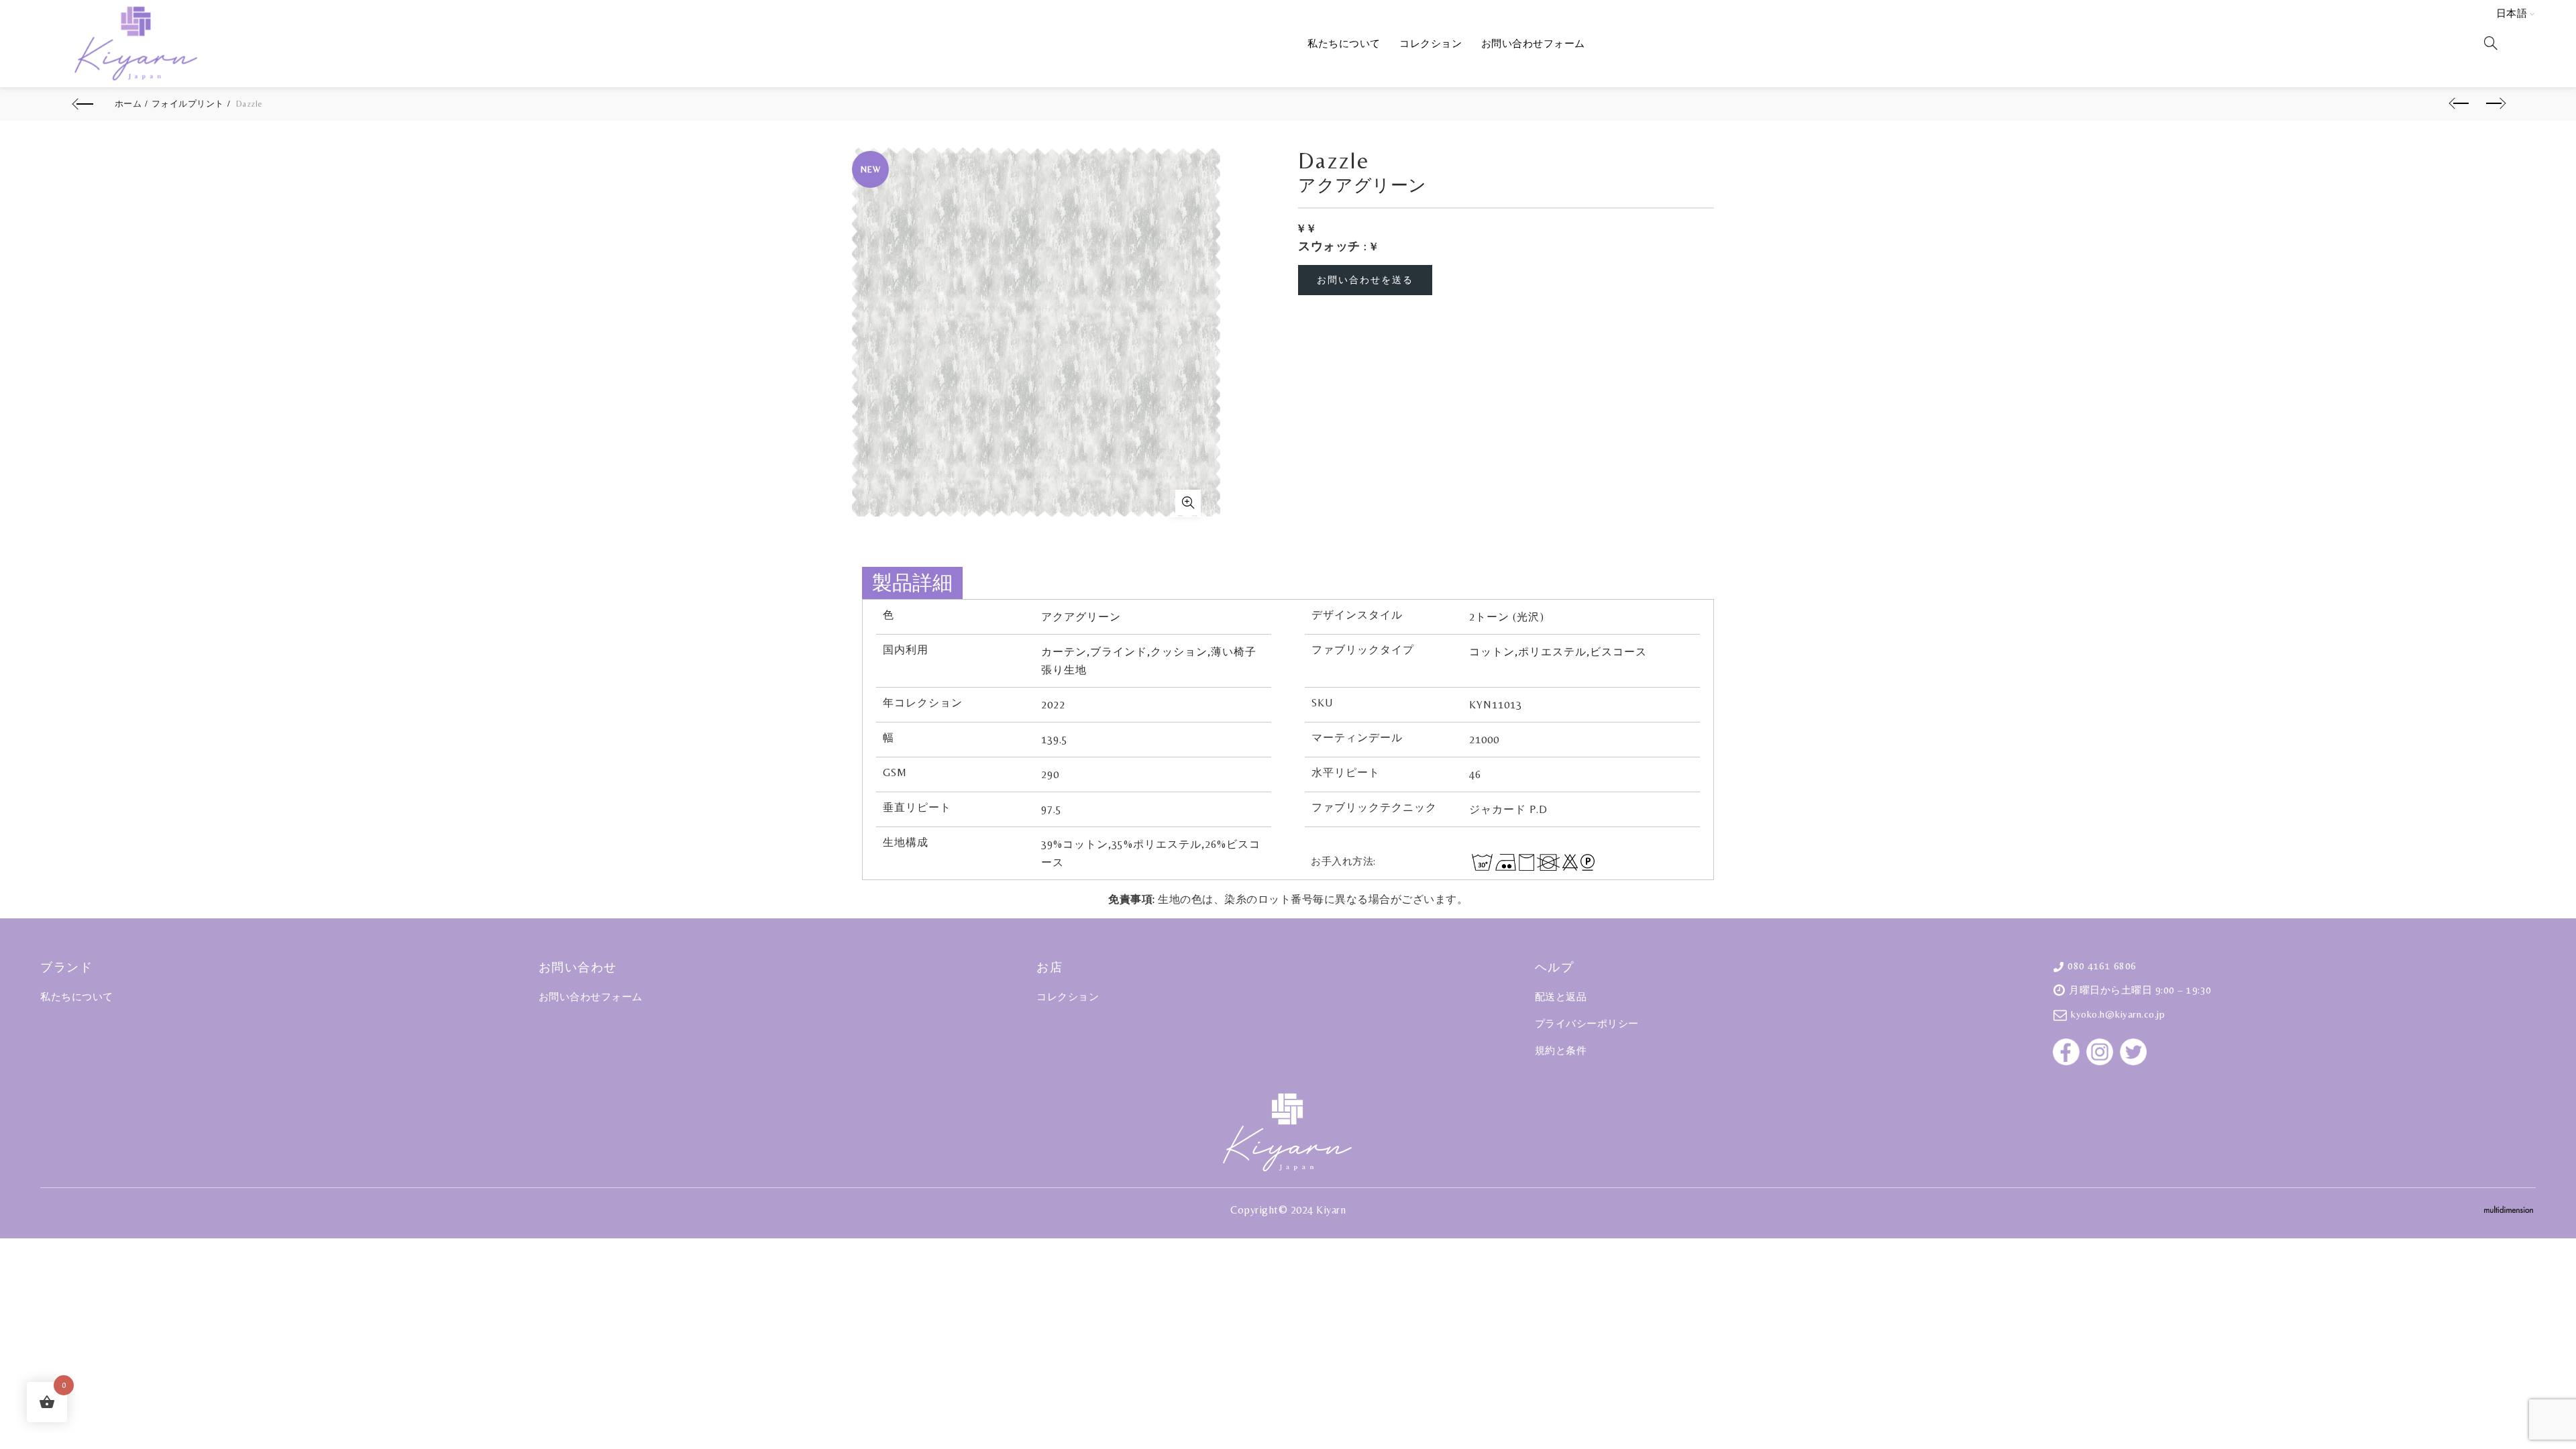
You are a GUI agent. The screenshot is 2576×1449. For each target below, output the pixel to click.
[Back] (85, 104)
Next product (2491, 104)
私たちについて (1344, 43)
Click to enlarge (1185, 503)
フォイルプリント (188, 104)
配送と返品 (1561, 997)
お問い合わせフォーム (1533, 43)
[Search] (2491, 43)
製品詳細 (912, 583)
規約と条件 (1561, 1050)
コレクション (1431, 43)
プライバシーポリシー (1587, 1023)
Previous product (2458, 104)
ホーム (128, 104)
